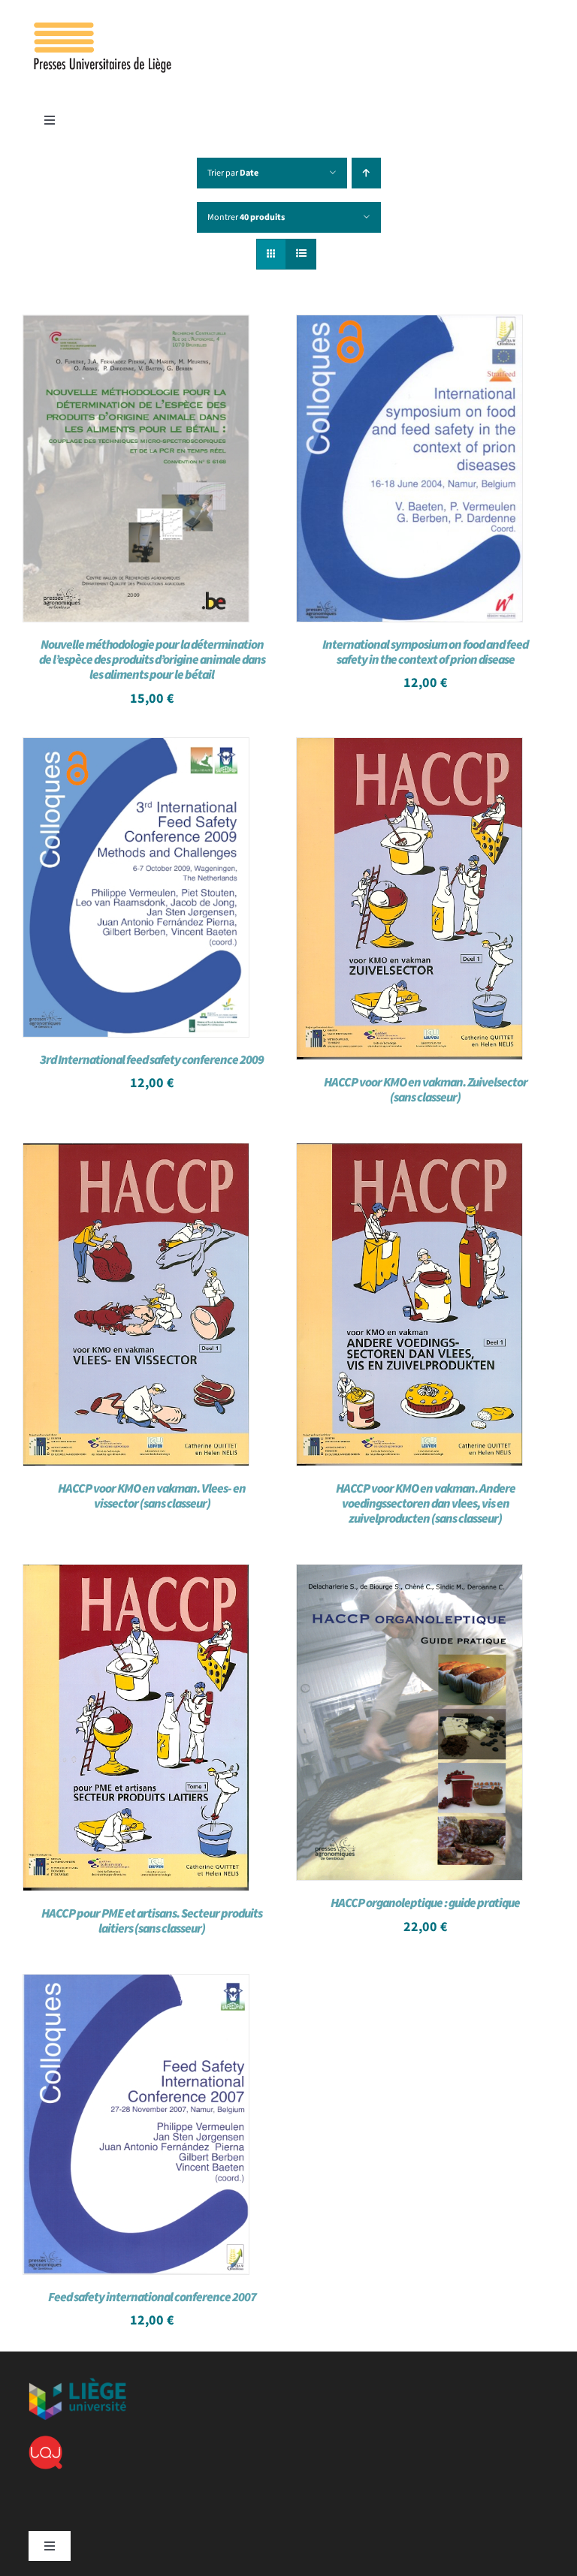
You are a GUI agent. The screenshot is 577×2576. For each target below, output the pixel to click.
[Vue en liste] (301, 254)
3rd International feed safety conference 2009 (152, 1060)
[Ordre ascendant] (366, 173)
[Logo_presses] (104, 29)
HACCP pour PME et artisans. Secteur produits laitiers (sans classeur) (152, 1921)
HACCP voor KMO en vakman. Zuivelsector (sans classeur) (426, 1090)
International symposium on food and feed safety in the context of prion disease (425, 652)
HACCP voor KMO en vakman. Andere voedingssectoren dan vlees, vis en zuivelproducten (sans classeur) (426, 1504)
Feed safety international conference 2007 (152, 2297)
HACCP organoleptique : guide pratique (425, 1903)
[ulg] (77, 2384)
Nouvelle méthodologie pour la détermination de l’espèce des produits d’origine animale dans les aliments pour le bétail (152, 660)
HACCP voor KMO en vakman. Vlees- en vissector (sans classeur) (152, 1496)
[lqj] (45, 2442)
